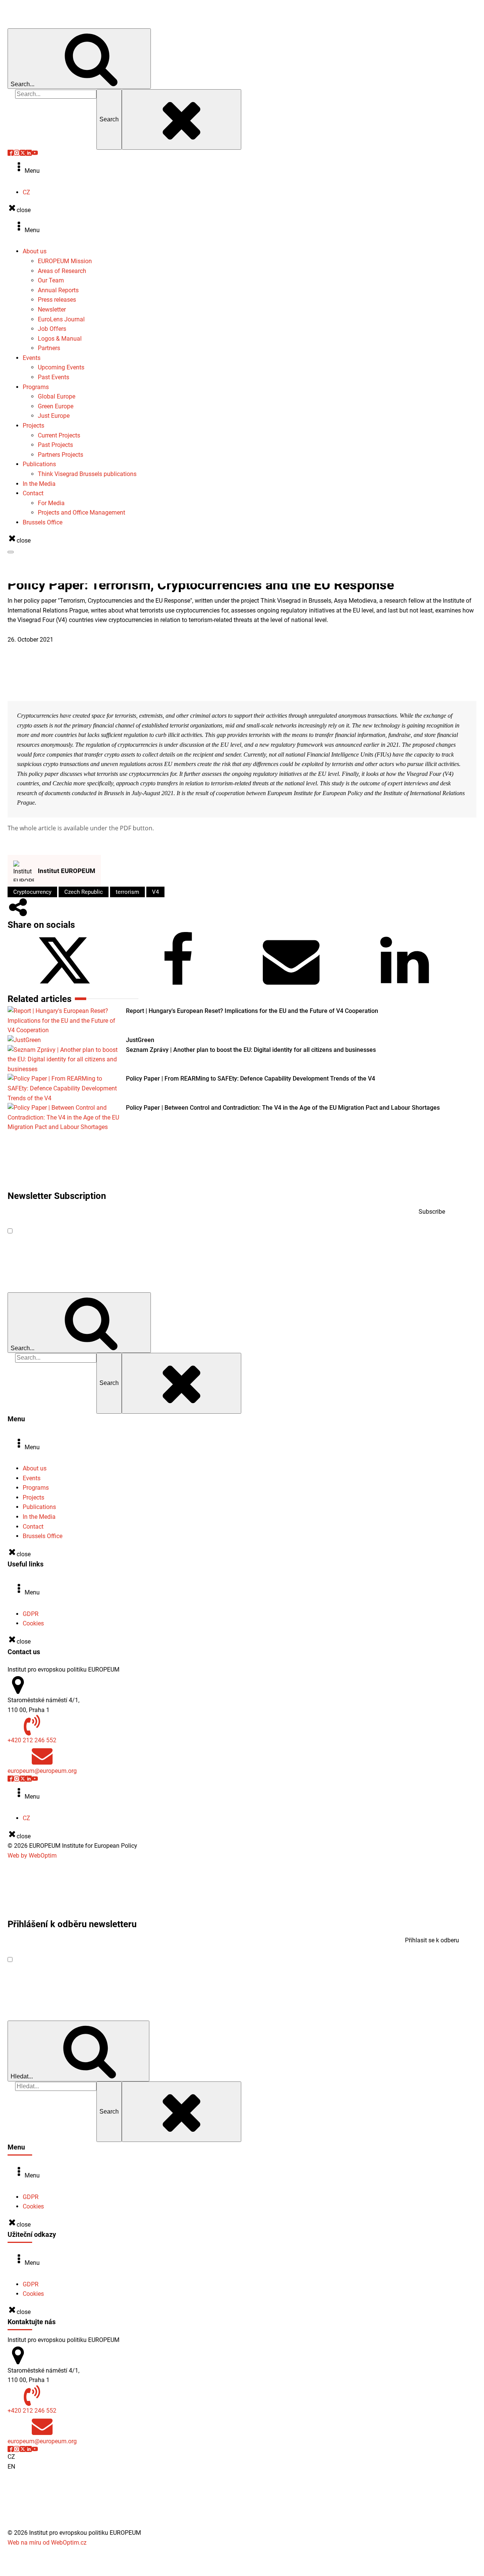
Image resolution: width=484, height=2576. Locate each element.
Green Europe (56, 406)
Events (32, 358)
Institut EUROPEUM (67, 871)
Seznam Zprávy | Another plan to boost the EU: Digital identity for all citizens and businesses (251, 1050)
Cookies (33, 1623)
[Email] (291, 987)
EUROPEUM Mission (65, 261)
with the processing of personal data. (123, 1231)
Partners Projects (60, 455)
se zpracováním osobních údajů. (116, 1959)
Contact (33, 493)
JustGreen (140, 1040)
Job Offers (52, 329)
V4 (155, 892)
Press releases (57, 300)
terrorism (127, 892)
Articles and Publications (41, 630)
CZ (26, 192)
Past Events (54, 377)
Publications (39, 464)
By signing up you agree (93, 1231)
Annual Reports (58, 290)
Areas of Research (62, 271)
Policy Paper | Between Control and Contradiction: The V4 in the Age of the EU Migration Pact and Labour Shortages (283, 1108)
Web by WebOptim (32, 1856)
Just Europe (54, 416)
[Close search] (181, 119)
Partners (49, 348)
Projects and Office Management (81, 513)
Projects (33, 426)
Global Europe (57, 396)
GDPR (31, 1614)
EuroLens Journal (61, 319)
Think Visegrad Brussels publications (87, 474)
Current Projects (59, 435)
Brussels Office (43, 522)
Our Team (51, 280)
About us (35, 251)
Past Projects (55, 445)
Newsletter (52, 309)
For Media (51, 503)
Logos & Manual (60, 339)
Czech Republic (84, 892)
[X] (64, 987)
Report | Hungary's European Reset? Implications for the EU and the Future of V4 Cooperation (252, 1011)
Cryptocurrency (32, 892)
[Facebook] (178, 987)
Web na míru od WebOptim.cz (47, 2543)
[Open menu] (11, 552)
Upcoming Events (61, 367)
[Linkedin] (405, 987)
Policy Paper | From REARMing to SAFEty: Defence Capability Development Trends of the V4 (251, 1079)
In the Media (39, 484)
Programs (36, 387)
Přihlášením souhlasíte (86, 1959)
